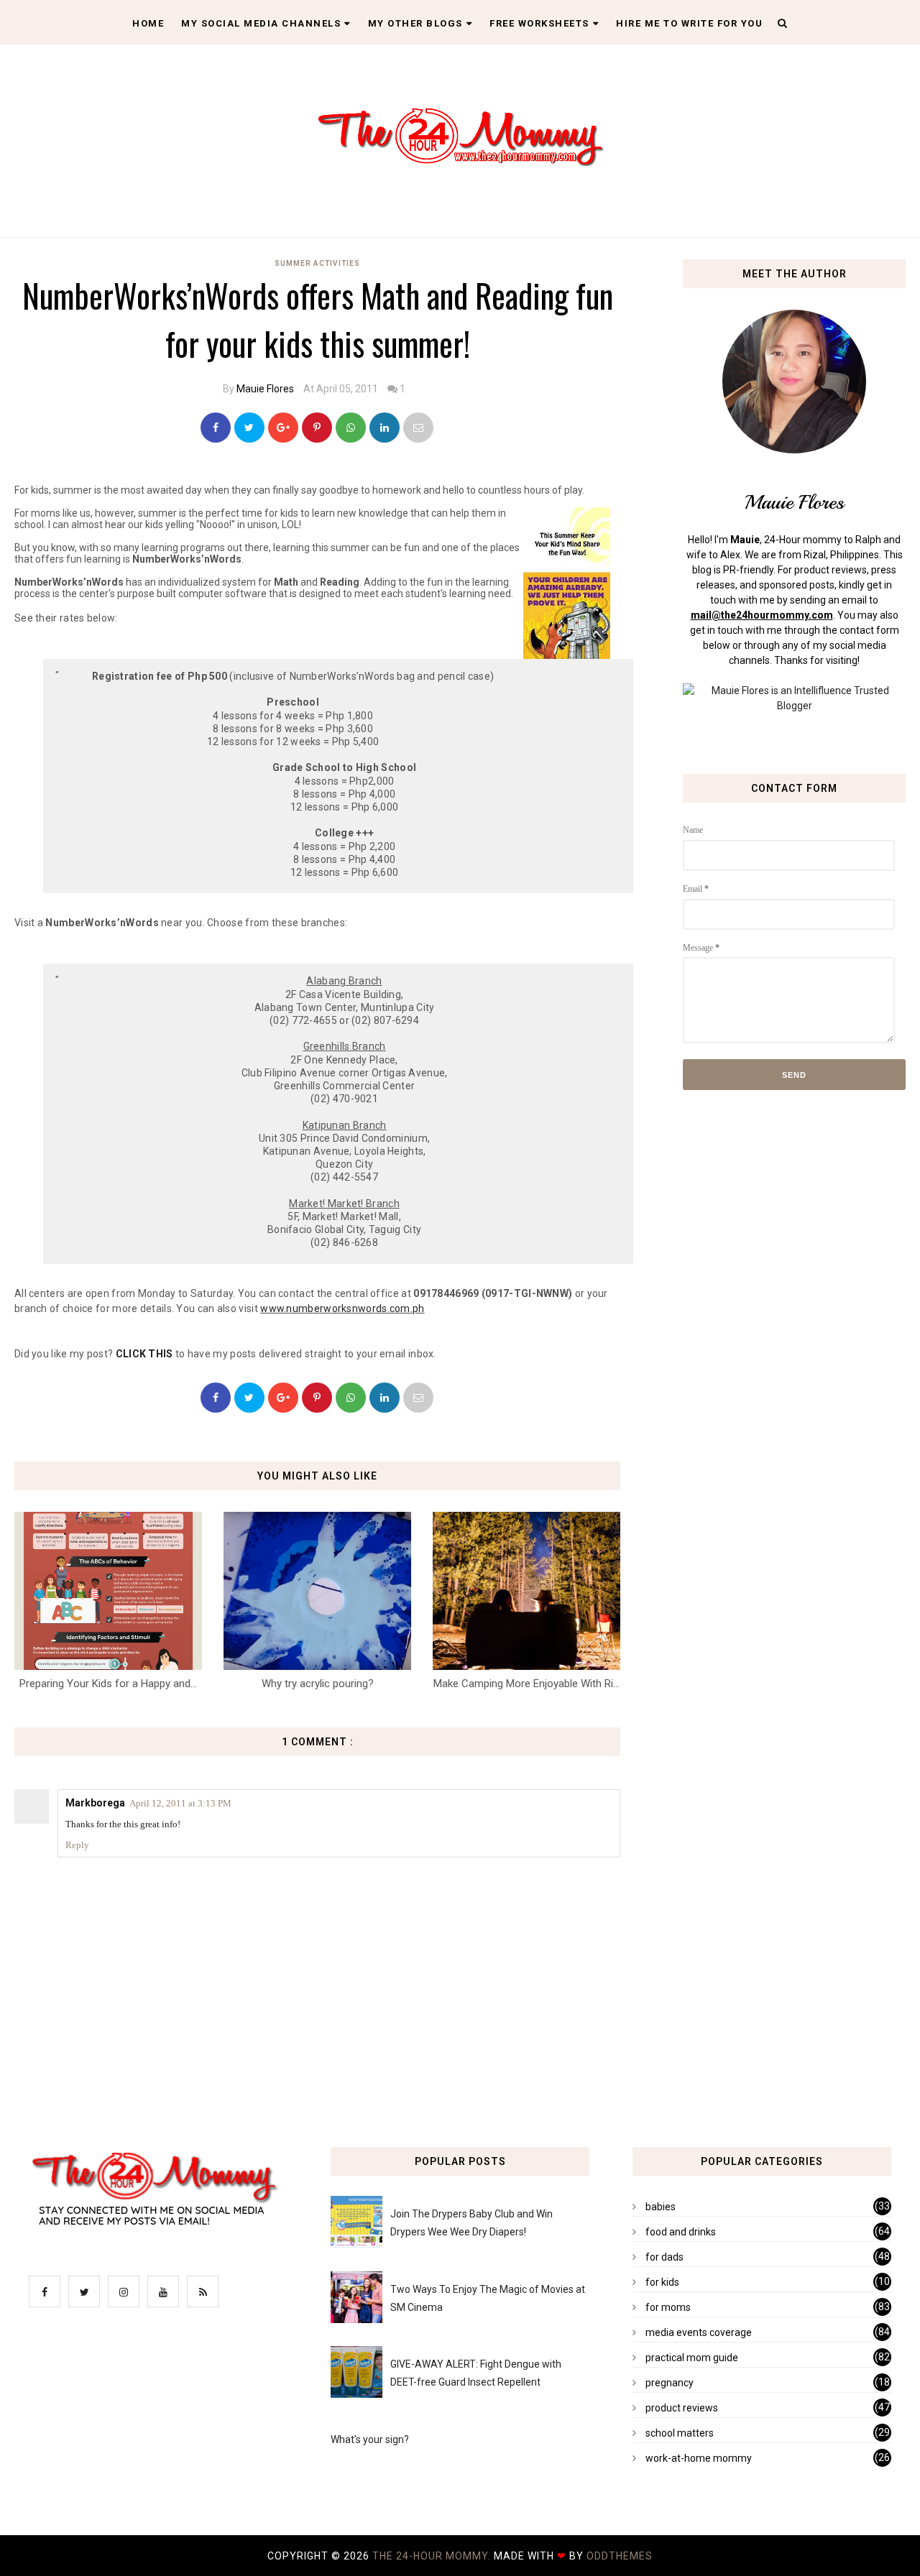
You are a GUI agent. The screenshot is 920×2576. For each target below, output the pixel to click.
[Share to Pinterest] (418, 428)
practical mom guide (692, 2358)
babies (661, 2207)
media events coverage (699, 2332)
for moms (668, 2307)
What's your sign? (370, 2439)
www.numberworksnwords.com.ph (342, 1308)
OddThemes (620, 2556)
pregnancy (670, 2383)
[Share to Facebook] (216, 428)
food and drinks (681, 2232)
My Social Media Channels (261, 23)
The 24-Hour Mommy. (433, 2556)
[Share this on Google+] (283, 428)
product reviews (682, 2408)
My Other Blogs (415, 23)
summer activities (317, 263)
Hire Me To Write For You (689, 23)
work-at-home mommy (699, 2458)
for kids (662, 2282)
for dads (664, 2257)
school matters (680, 2433)
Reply (77, 1845)
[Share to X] (249, 428)
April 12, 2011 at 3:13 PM (180, 1803)
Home (148, 23)
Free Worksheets (539, 23)
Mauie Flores (265, 389)
